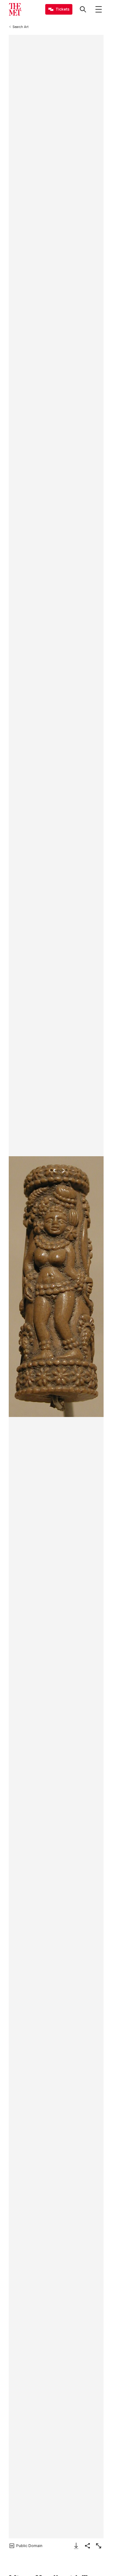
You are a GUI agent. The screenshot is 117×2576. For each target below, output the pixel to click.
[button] (56, 1287)
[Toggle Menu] (99, 9)
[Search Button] (83, 9)
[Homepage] (15, 9)
